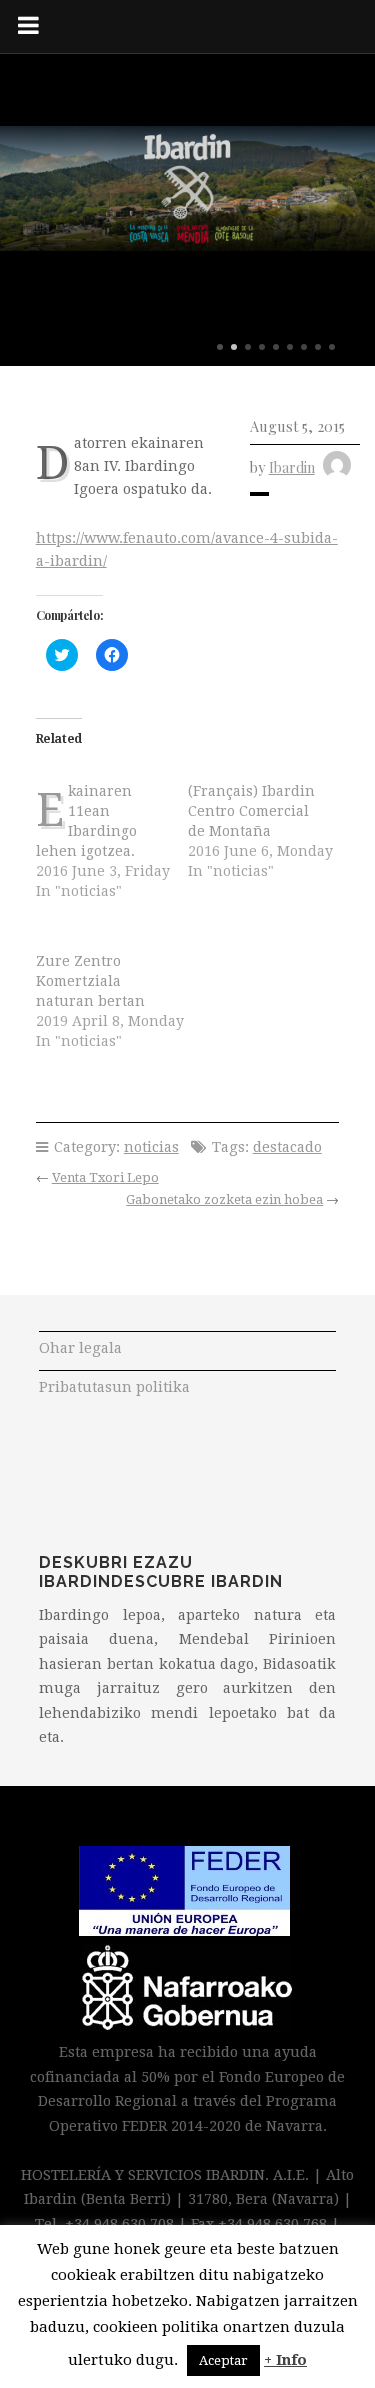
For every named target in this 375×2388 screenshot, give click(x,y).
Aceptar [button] (223, 2360)
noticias (151, 1147)
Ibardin (292, 467)
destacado (287, 1147)
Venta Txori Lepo (105, 1177)
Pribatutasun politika (114, 1387)
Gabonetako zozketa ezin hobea (224, 1199)
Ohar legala (80, 1348)
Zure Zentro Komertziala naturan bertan (90, 981)
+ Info (285, 2360)
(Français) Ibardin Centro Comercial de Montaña (251, 811)
